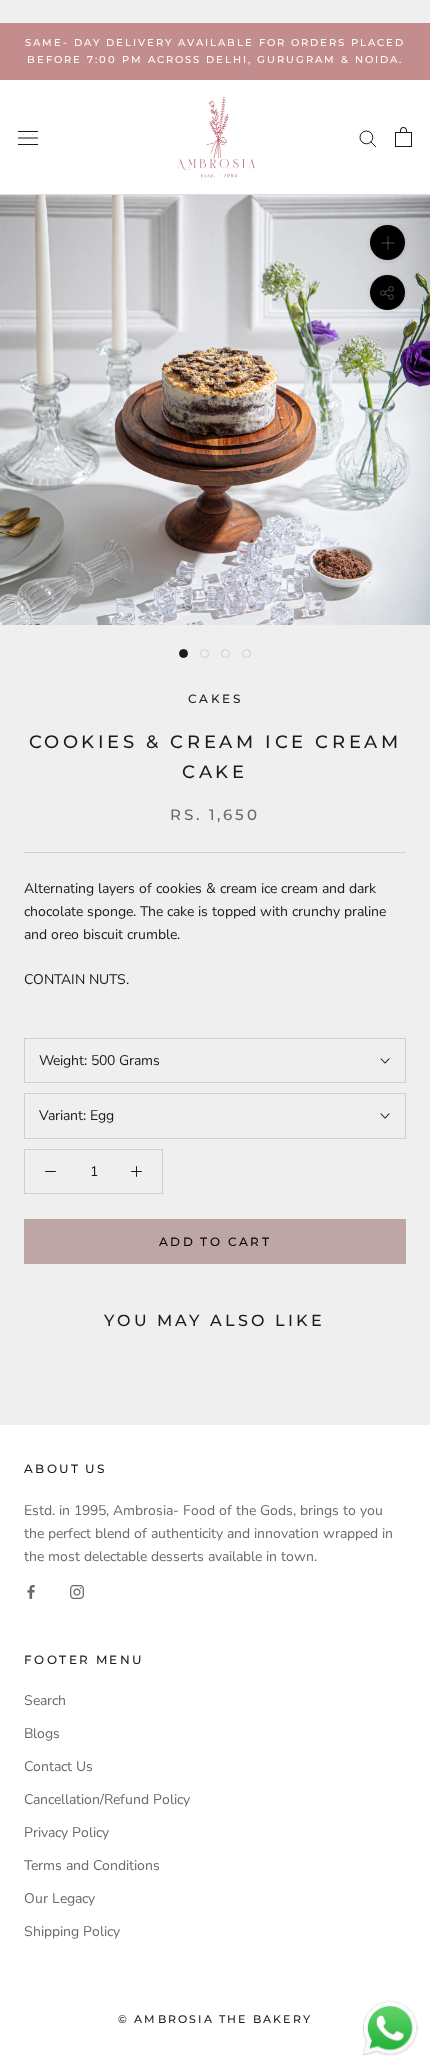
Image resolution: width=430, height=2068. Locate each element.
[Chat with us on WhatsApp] (390, 2010)
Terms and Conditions (92, 1865)
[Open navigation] (28, 137)
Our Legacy (59, 1898)
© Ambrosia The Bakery (215, 2019)
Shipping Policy (72, 1931)
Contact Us (58, 1766)
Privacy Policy (66, 1832)
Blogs (42, 1733)
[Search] (368, 137)
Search (45, 1700)
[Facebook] (31, 1590)
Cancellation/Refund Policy (107, 1799)
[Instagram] (77, 1590)
